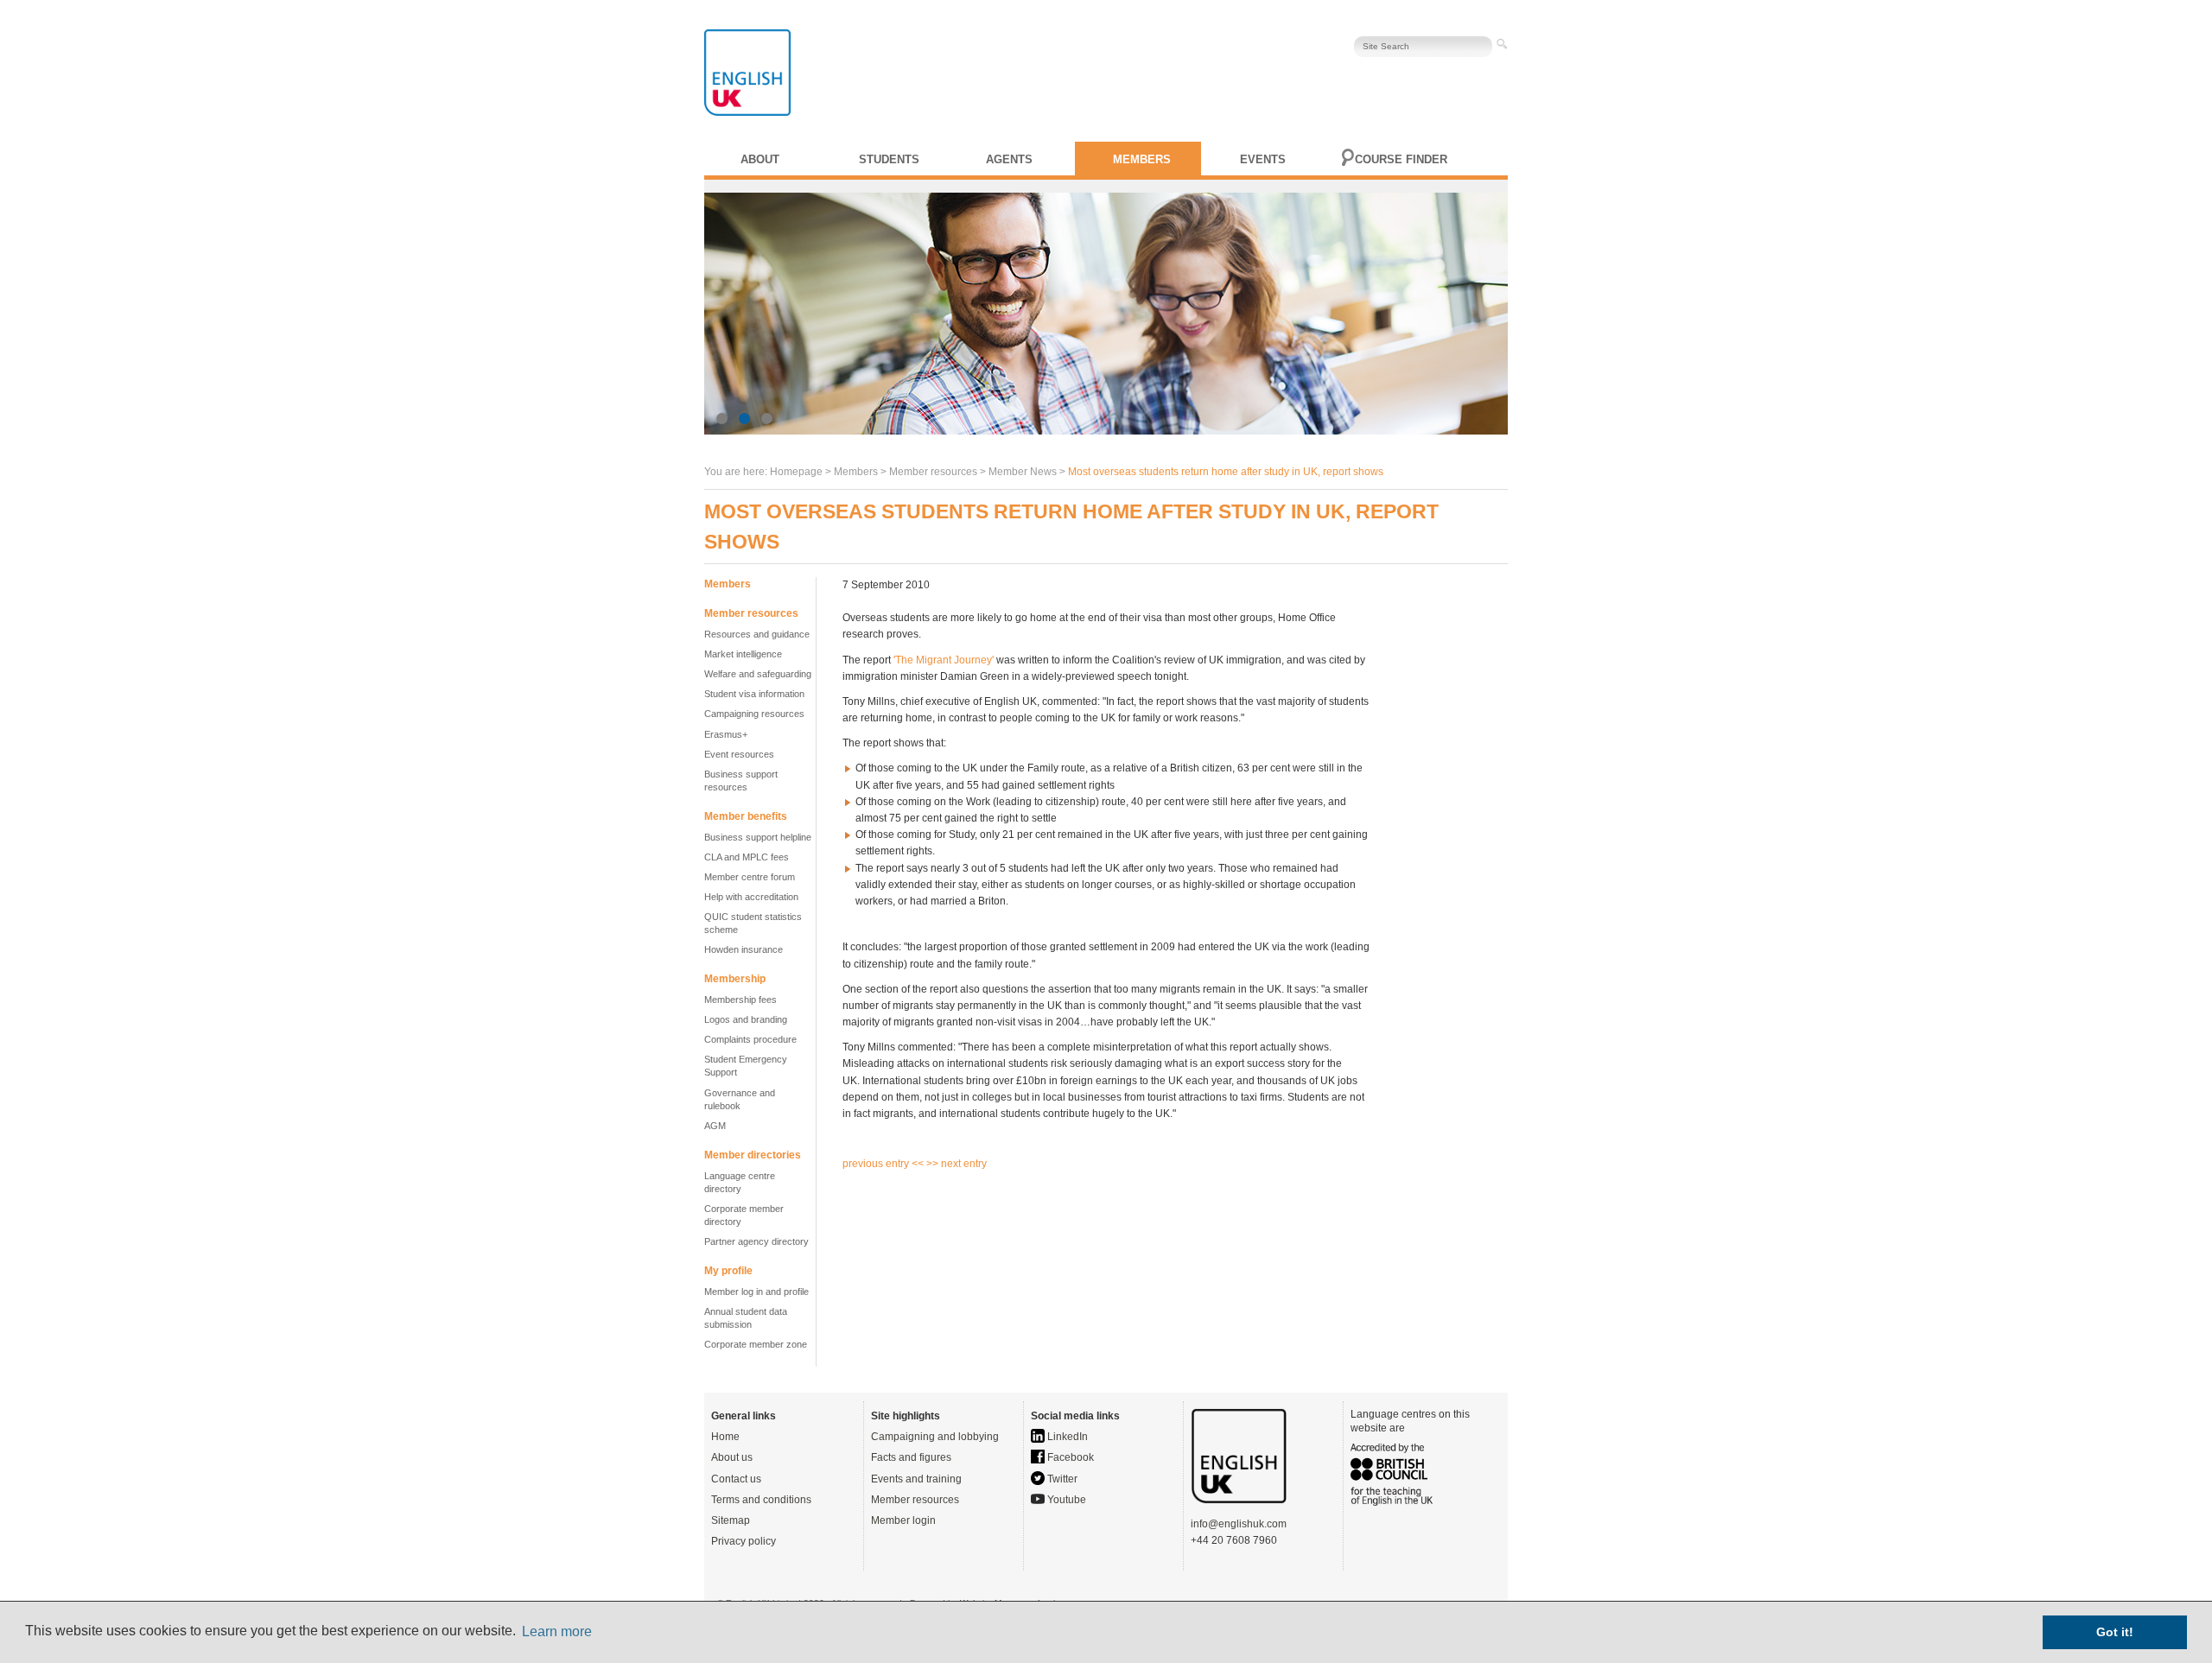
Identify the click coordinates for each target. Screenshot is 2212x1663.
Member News (1023, 472)
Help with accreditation (751, 897)
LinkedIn (1066, 1437)
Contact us (736, 1479)
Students (889, 159)
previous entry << (884, 1164)
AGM (715, 1126)
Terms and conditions (761, 1500)
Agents (1009, 159)
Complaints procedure (750, 1039)
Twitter (1061, 1479)
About (760, 159)
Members (1142, 159)
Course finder (1401, 159)
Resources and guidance (757, 634)
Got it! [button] (2115, 1632)
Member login (903, 1520)
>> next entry (957, 1164)
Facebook (1069, 1457)
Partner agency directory (756, 1241)
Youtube (1065, 1500)
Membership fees (741, 1000)
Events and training (916, 1479)
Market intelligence (743, 654)
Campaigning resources (754, 714)
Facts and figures (911, 1457)
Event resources (739, 754)
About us (732, 1457)
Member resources (915, 1500)
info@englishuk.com (1239, 1524)
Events (1263, 159)
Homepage (796, 472)
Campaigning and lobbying (935, 1437)
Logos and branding (746, 1019)
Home (725, 1437)
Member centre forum (750, 877)
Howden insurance (744, 949)
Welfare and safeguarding (758, 674)
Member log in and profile (756, 1292)
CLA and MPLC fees (747, 857)
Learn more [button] (557, 1631)
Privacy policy (744, 1541)
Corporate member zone (756, 1344)
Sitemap (731, 1520)
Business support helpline (758, 837)
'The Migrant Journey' (944, 660)
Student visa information (754, 694)
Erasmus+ (726, 734)
